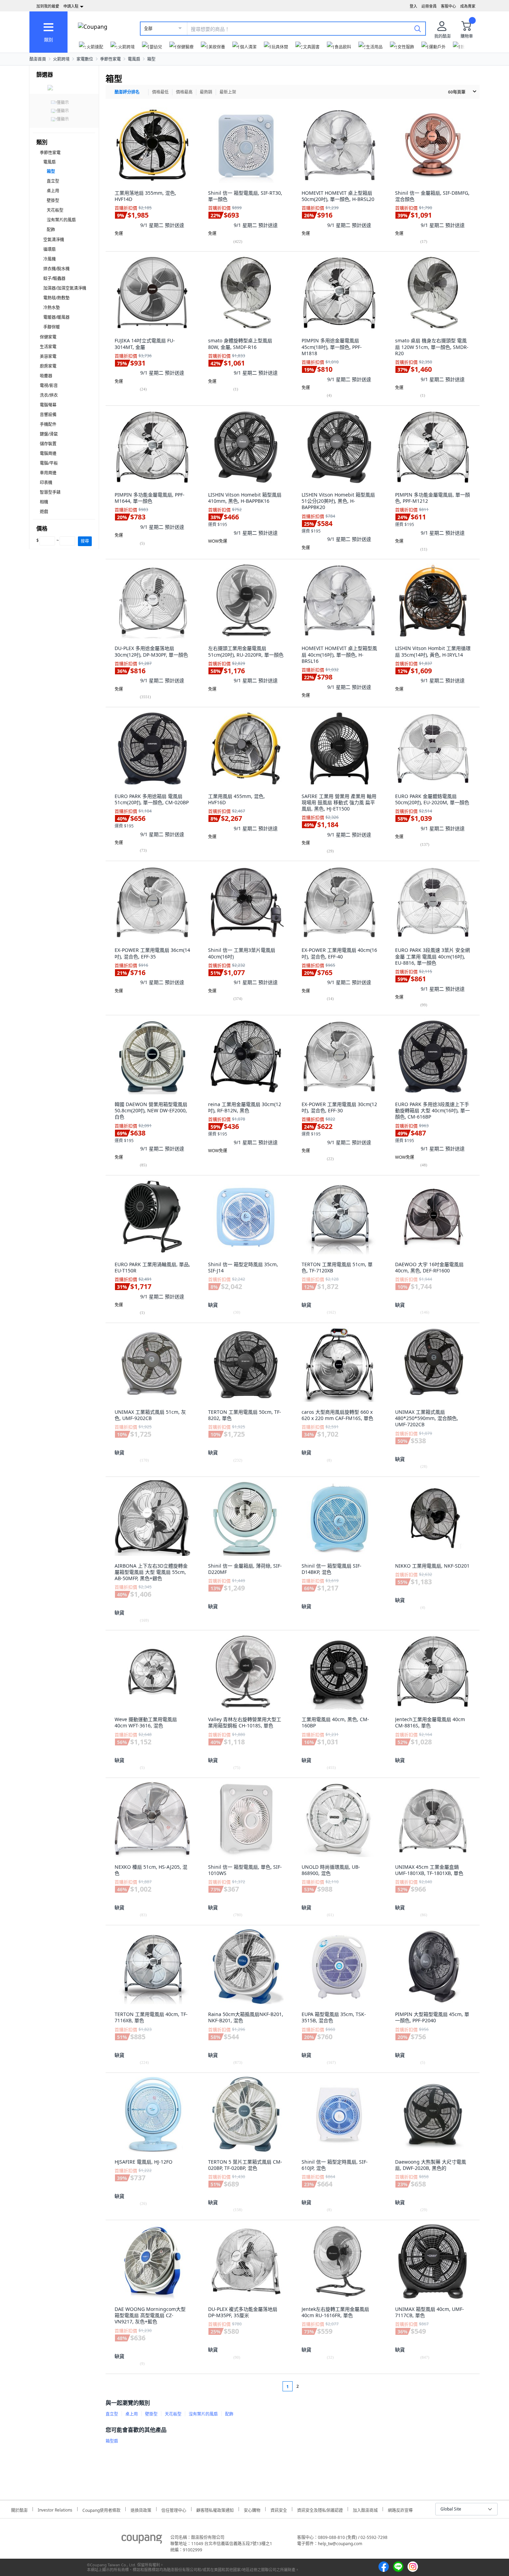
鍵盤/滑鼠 (49, 434)
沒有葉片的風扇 (61, 220)
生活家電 (48, 347)
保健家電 (48, 337)
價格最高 (184, 92)
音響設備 (48, 415)
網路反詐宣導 (400, 2509)
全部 (148, 29)
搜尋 (85, 541)
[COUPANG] (142, 2540)
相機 (44, 502)
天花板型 (55, 210)
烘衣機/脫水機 (56, 269)
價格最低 (160, 92)
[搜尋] (418, 28)
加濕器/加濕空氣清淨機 (65, 288)
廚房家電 (48, 366)
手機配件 (48, 424)
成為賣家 (468, 6)
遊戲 (44, 512)
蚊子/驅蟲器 (54, 278)
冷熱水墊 (52, 308)
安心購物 (252, 2509)
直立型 (53, 181)
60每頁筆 (457, 92)
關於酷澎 (19, 2509)
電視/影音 (49, 385)
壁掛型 (53, 200)
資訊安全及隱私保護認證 (320, 2509)
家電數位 (85, 59)
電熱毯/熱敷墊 (56, 298)
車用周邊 (48, 473)
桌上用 (53, 191)
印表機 (46, 483)
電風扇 (134, 59)
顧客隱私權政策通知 (215, 2509)
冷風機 (50, 259)
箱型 (151, 59)
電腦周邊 (48, 453)
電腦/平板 (49, 463)
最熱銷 (206, 92)
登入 (413, 6)
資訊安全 (279, 2509)
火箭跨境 (61, 59)
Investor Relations (55, 2509)
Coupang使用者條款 (101, 2509)
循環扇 (50, 249)
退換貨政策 (141, 2509)
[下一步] (311, 2386)
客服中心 (448, 6)
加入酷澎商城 (365, 2509)
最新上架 (228, 92)
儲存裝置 (48, 444)
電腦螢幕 (48, 405)
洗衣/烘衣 (49, 395)
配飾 (51, 230)
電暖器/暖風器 (56, 317)
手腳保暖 (52, 327)
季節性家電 (110, 59)
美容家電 (48, 356)
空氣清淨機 (54, 240)
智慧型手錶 (50, 492)
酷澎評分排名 (127, 92)
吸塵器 (46, 376)
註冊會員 (429, 6)
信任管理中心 (174, 2509)
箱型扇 (112, 2441)
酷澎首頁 (38, 59)
